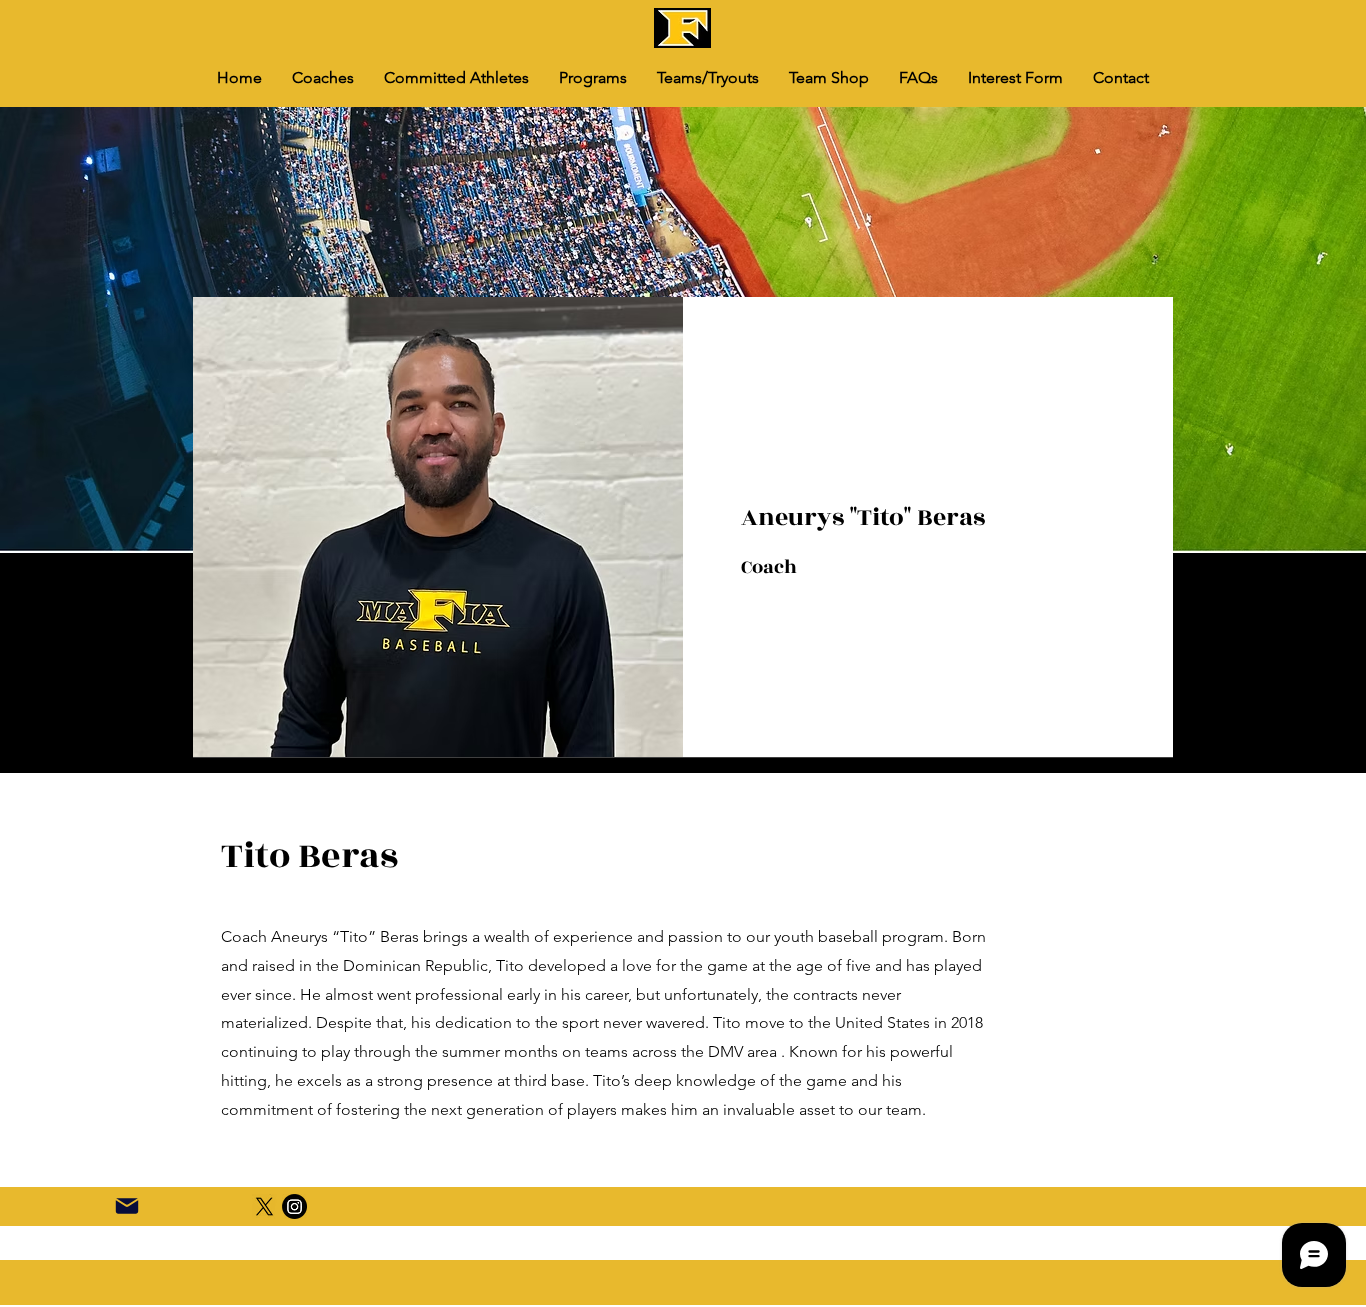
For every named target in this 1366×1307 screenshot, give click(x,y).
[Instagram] (294, 1206)
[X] (264, 1206)
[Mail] (127, 1206)
